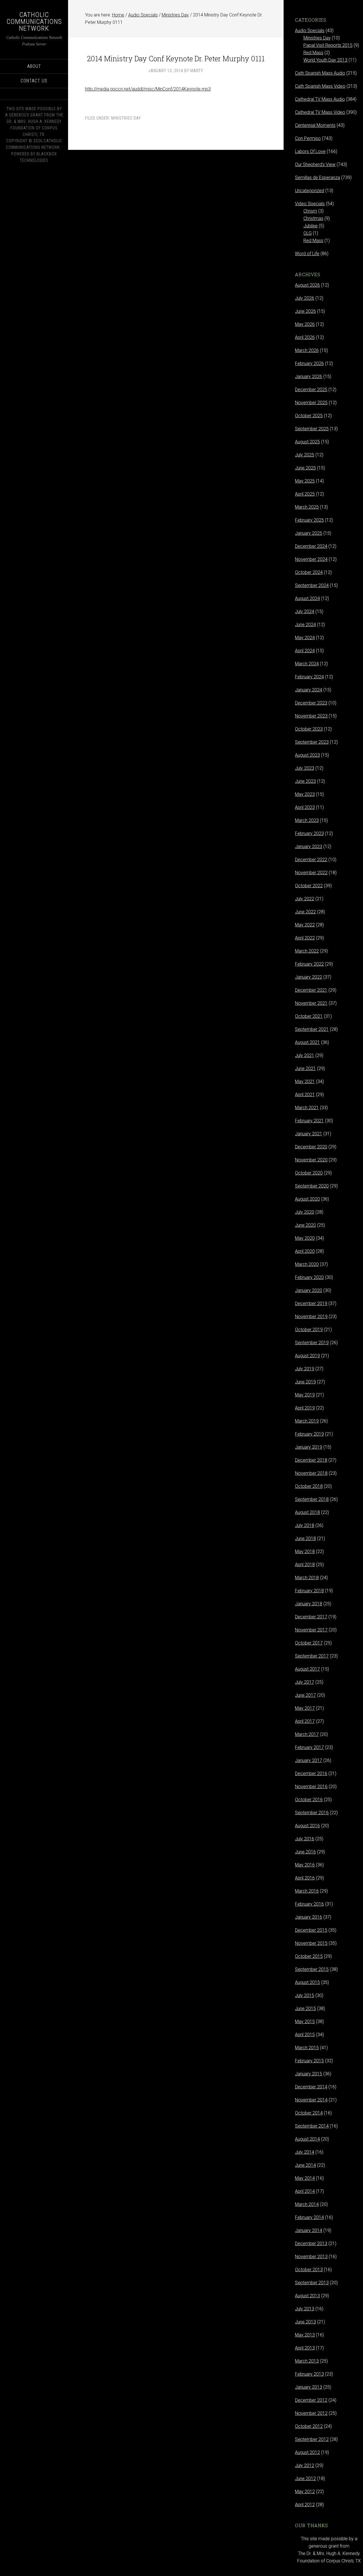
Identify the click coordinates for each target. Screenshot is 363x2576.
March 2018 (307, 1578)
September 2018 (312, 1499)
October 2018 (309, 1486)
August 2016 (307, 1826)
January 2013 (309, 2387)
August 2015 (307, 1982)
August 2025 (307, 442)
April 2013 (305, 2348)
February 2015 (309, 2061)
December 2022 (311, 860)
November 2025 (311, 403)
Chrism (310, 211)
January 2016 (309, 1917)
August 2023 (307, 755)
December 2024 (311, 546)
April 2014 (305, 2191)
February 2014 (309, 2217)
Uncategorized (310, 191)
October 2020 (309, 1173)
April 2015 (305, 2035)
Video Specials (310, 204)
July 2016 (305, 1839)
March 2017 (307, 1734)
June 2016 (305, 1852)
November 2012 (311, 2413)
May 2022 (305, 925)
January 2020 (309, 1290)
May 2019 (305, 1395)
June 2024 (305, 625)
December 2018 (311, 1460)
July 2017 (305, 1682)
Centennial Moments (315, 125)
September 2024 (312, 585)
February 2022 (309, 964)
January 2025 (309, 533)
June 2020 (305, 1225)
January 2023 (309, 847)
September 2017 (312, 1656)
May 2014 (305, 2178)
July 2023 (305, 768)
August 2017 (307, 1669)
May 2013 (305, 2335)
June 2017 (305, 1695)
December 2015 (311, 1930)
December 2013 (311, 2243)
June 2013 (305, 2322)
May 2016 (305, 1865)
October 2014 (309, 2113)
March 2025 (307, 507)
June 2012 (305, 2479)
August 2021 (307, 1042)
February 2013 (309, 2374)
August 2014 (307, 2139)
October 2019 (309, 1330)
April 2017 (305, 1721)
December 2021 (311, 990)
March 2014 (307, 2204)
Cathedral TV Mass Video (320, 112)
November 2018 (311, 1473)
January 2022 (309, 977)
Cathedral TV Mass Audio (320, 99)
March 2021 (307, 1108)
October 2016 (309, 1800)
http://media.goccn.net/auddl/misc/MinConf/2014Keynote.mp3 (148, 89)
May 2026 (305, 324)
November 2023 (311, 716)
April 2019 (305, 1408)
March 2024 (307, 664)
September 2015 (312, 1969)
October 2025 (309, 416)
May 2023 (305, 794)
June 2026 (305, 311)
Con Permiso (308, 138)
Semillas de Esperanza (317, 178)
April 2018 (305, 1565)
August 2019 (307, 1356)
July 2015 (305, 1995)
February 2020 (309, 1277)
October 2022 (309, 886)
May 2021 (305, 1082)
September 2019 (312, 1343)
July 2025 (305, 455)
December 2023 (311, 703)
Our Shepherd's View (315, 164)
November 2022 (311, 873)
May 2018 (305, 1552)
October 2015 (309, 1956)
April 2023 (305, 807)
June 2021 (305, 1068)
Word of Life (307, 254)
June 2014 (305, 2165)
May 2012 (305, 2492)
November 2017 (311, 1630)
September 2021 (312, 1029)
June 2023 (305, 781)
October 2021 (309, 1016)
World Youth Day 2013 (325, 60)
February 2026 (309, 363)
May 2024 (305, 638)
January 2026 (309, 376)
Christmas (313, 218)
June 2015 (305, 2008)
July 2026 (305, 298)
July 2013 (305, 2309)
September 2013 (312, 2283)
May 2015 (305, 2022)
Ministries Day (126, 118)
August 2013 (307, 2296)
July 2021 (305, 1055)
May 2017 (305, 1708)
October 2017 (309, 1643)
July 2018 (305, 1525)
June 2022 (305, 912)
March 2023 (307, 820)
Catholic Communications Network (34, 22)
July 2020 (305, 1212)
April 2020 (305, 1251)
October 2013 (309, 2270)
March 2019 (307, 1421)
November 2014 (311, 2100)
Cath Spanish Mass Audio (320, 73)
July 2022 (305, 899)
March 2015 (307, 2048)
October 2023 (309, 729)
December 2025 (311, 390)
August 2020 (307, 1199)
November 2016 (311, 1787)
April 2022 (305, 938)
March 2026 (307, 350)
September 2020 (312, 1186)
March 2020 (307, 1264)
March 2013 (307, 2361)
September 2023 (312, 742)
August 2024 (307, 598)
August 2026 (307, 285)
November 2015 (311, 1943)
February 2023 (309, 833)
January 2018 (309, 1604)
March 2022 (307, 951)
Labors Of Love (310, 151)
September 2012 (312, 2439)
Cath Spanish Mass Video (320, 86)
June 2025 (305, 468)
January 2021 (309, 1134)
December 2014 (311, 2087)
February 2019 (309, 1434)
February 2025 (309, 520)
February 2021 (309, 1121)
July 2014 (305, 2152)
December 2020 (311, 1147)
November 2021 (311, 1003)
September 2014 (312, 2126)
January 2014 (309, 2230)
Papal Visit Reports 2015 (328, 45)
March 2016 (307, 1891)
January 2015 (309, 2074)
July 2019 (305, 1369)
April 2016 (305, 1878)
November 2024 (311, 559)
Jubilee (311, 226)
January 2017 (309, 1760)
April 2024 (305, 651)
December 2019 (311, 1303)
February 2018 (309, 1591)
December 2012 (311, 2400)
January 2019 (309, 1447)
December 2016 (311, 1773)
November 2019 (311, 1317)
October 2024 (309, 572)
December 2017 (311, 1617)
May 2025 (305, 481)
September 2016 (312, 1813)
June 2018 (305, 1538)
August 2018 (307, 1512)
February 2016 (309, 1904)
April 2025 (305, 494)
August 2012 (307, 2452)
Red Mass (313, 53)
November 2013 (311, 2257)
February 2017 (309, 1747)
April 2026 (305, 337)
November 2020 (311, 1160)
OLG (308, 233)
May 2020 (305, 1238)
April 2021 (305, 1095)
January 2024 (309, 690)
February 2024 (309, 677)
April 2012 (305, 2505)
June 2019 (305, 1382)
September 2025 (312, 429)
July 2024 (305, 612)
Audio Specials (310, 31)
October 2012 (309, 2426)
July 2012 (305, 2465)
